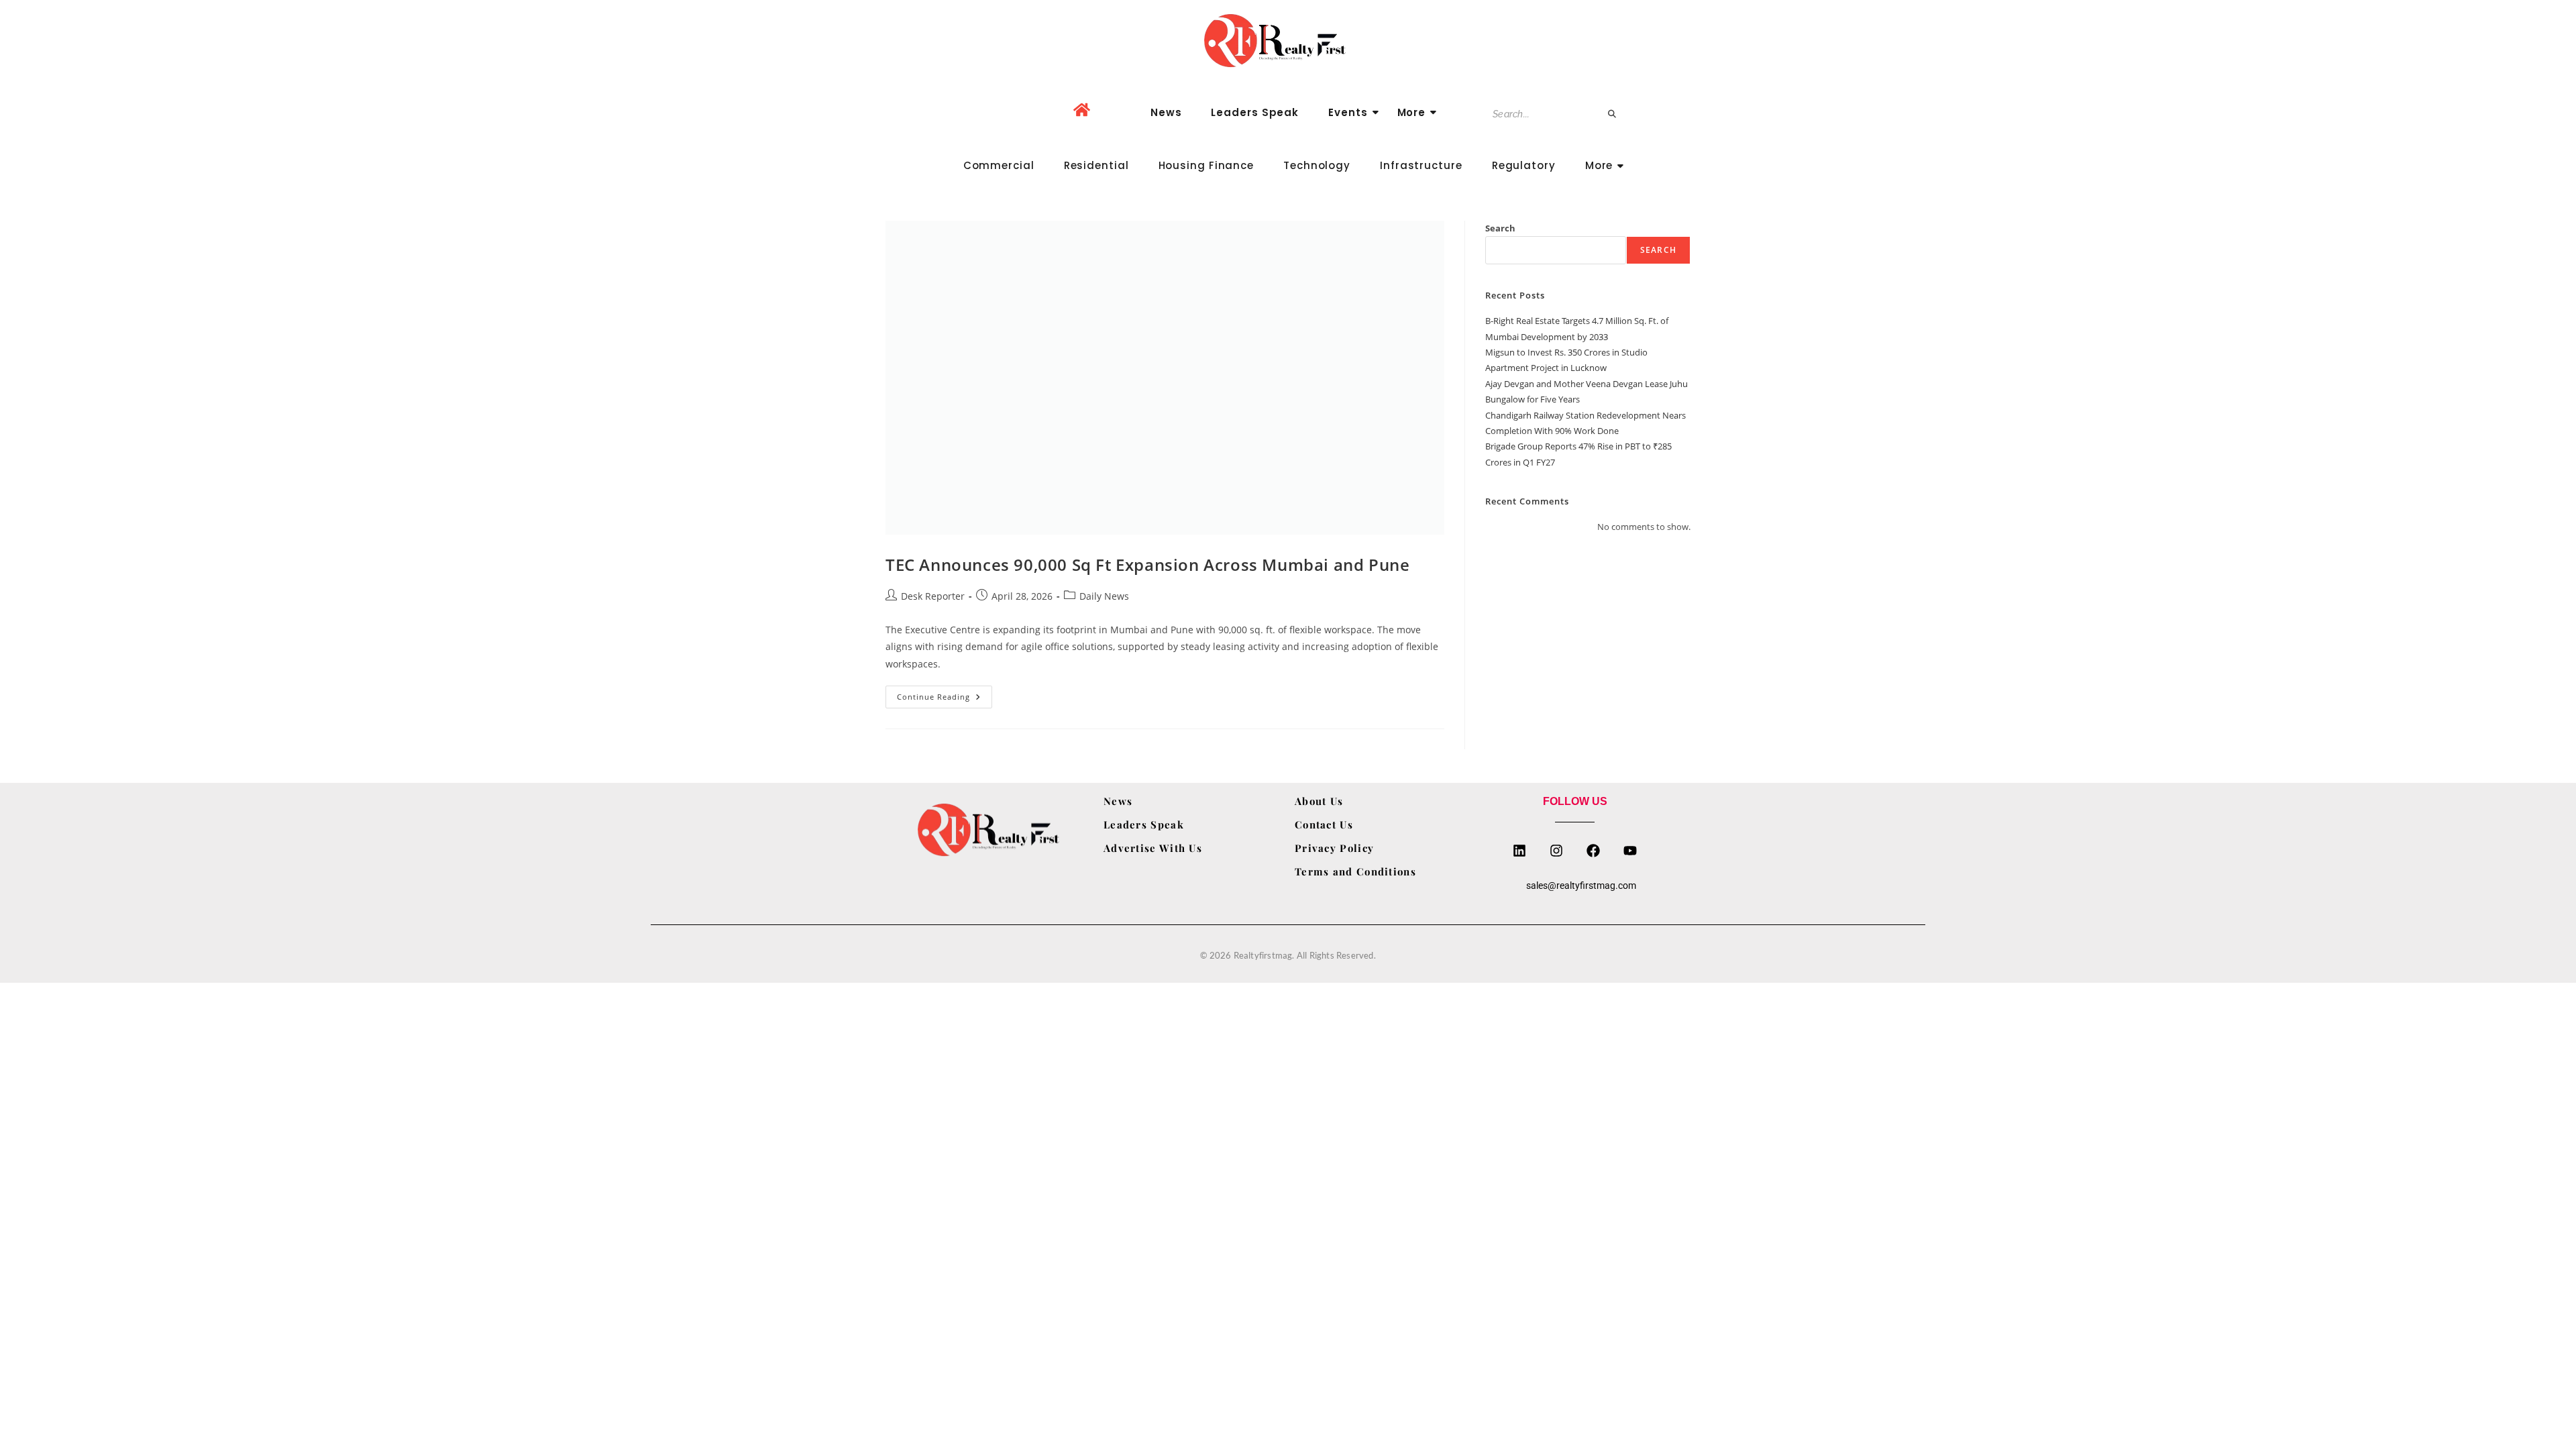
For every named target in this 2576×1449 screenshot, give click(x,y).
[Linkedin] (1519, 851)
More (1412, 112)
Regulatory (1524, 165)
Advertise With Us (1153, 848)
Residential (1096, 165)
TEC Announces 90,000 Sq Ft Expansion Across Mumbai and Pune (1147, 565)
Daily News (1104, 596)
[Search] (1613, 114)
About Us (1319, 801)
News (1166, 112)
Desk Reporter (933, 596)
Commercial (999, 165)
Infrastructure (1421, 165)
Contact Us (1324, 824)
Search (1500, 228)
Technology (1317, 165)
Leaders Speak (1255, 112)
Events (1348, 112)
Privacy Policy (1334, 848)
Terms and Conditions (1355, 871)
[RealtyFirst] (1288, 41)
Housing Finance (1206, 165)
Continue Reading (945, 694)
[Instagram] (1556, 851)
